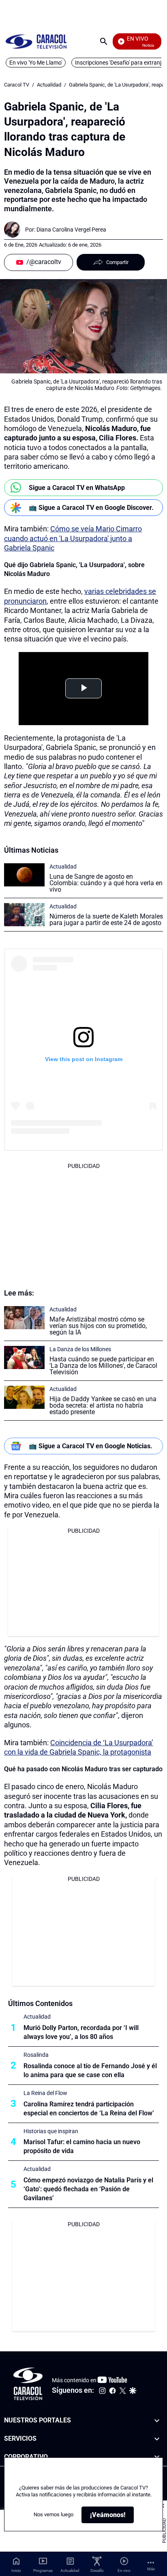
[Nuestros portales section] (157, 2421)
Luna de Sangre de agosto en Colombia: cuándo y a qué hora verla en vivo (106, 883)
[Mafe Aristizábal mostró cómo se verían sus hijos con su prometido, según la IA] (24, 1318)
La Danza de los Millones (80, 1349)
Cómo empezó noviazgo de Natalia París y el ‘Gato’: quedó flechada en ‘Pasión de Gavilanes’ (88, 2189)
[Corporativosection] (157, 2457)
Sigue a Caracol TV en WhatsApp (77, 488)
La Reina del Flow (45, 2093)
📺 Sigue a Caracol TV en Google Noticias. (91, 1446)
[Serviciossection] (157, 2439)
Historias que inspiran (51, 2131)
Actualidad (49, 85)
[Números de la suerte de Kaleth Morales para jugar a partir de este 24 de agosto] (24, 915)
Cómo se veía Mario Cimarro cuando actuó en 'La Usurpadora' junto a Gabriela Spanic (73, 538)
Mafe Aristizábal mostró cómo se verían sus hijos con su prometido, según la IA (98, 1326)
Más (151, 2569)
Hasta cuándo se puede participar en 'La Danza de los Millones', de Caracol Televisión (103, 1366)
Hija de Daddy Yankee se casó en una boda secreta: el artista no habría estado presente (103, 1405)
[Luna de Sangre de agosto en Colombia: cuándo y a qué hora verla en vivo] (24, 875)
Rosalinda (36, 2055)
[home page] (36, 41)
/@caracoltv (44, 262)
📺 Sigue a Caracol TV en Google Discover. (91, 508)
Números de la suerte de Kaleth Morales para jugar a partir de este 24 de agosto (106, 920)
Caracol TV (17, 85)
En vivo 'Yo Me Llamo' (36, 63)
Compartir (117, 262)
